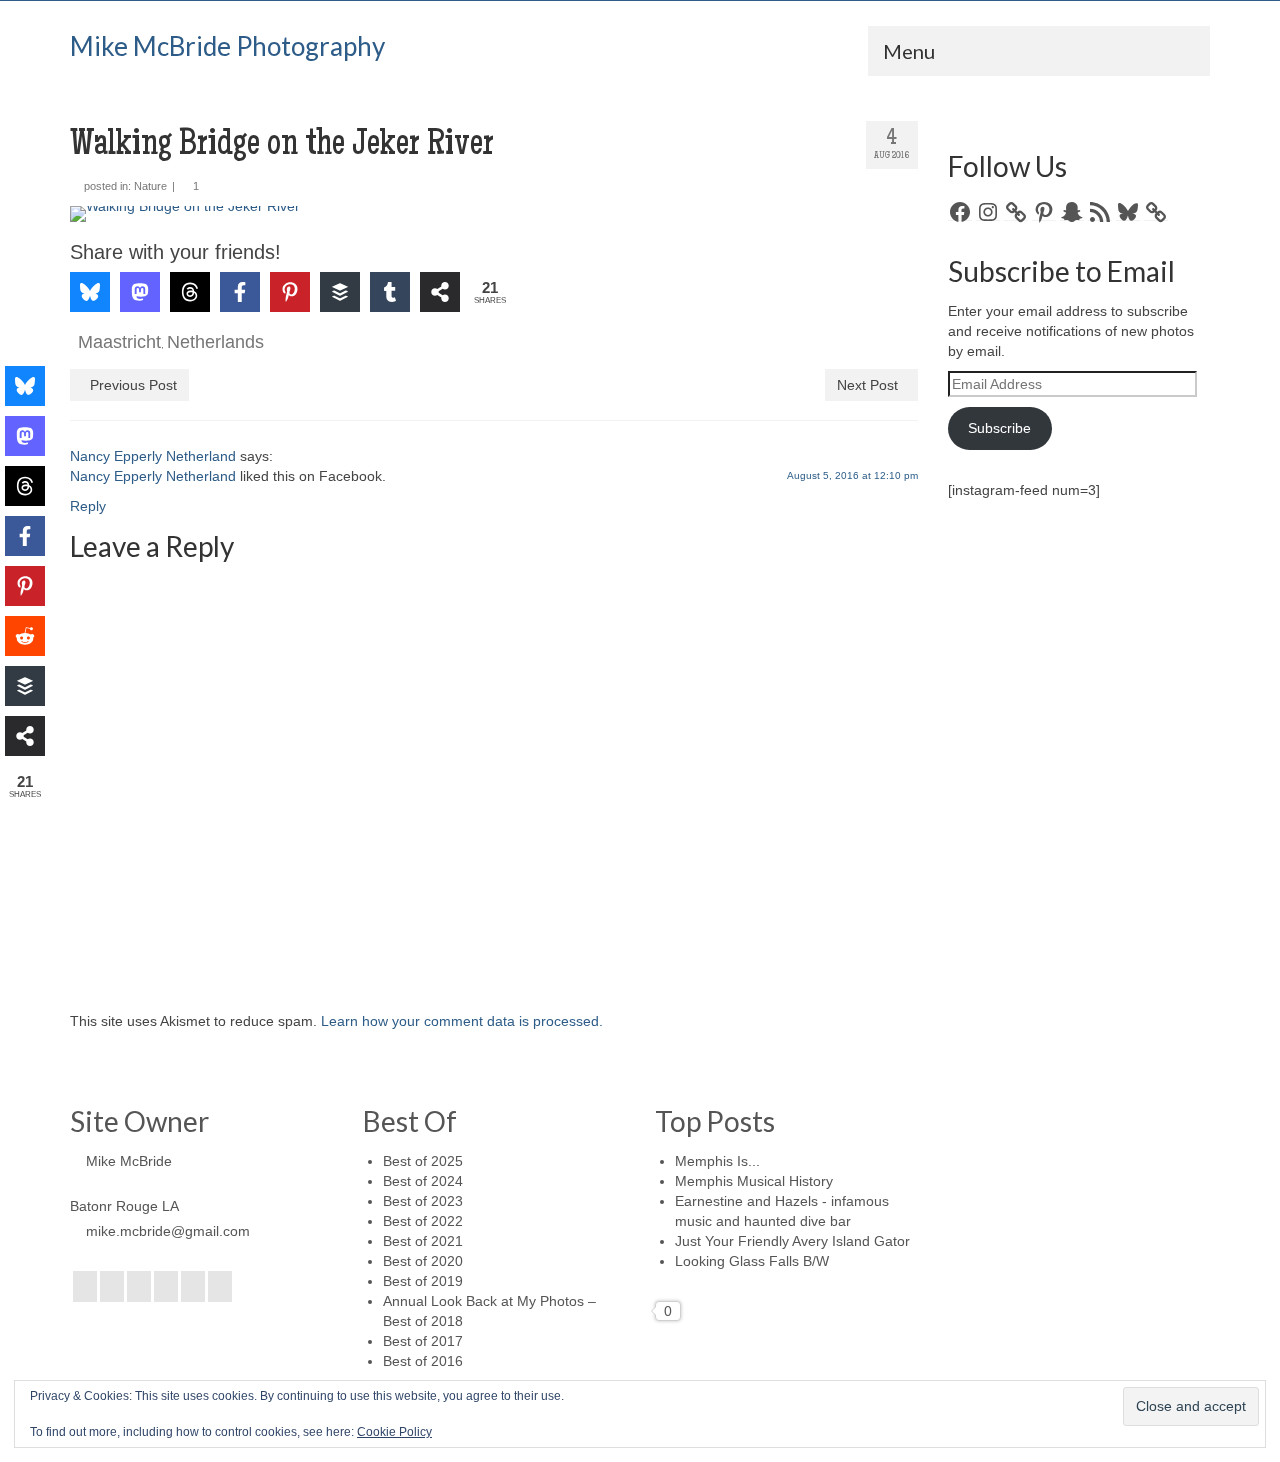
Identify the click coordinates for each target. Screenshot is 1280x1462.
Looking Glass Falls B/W (752, 1261)
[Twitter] (112, 1286)
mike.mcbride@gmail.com (168, 1231)
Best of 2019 (423, 1281)
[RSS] (220, 1286)
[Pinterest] (193, 1286)
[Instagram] (139, 1286)
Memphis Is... (717, 1161)
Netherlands (215, 342)
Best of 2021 (423, 1241)
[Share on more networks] (440, 292)
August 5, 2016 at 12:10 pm (852, 475)
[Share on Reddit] (25, 636)
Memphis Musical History (754, 1181)
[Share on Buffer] (340, 292)
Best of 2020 (423, 1261)
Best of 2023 (423, 1201)
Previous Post (133, 385)
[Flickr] (166, 1286)
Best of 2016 (423, 1361)
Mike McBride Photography (227, 46)
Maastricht (119, 342)
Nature (150, 186)
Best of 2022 (423, 1221)
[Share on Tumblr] (390, 292)
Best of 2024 (423, 1181)
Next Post (867, 385)
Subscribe (999, 428)
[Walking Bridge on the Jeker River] (494, 214)
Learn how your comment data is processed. (462, 1021)
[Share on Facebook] (240, 292)
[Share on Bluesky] (90, 292)
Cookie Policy (394, 1432)
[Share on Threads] (190, 292)
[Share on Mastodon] (140, 292)
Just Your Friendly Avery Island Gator (792, 1241)
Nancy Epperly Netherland (153, 456)
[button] (113, 235)
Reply (88, 506)
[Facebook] (85, 1286)
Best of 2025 (423, 1161)
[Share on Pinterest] (290, 292)
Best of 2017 (423, 1341)
